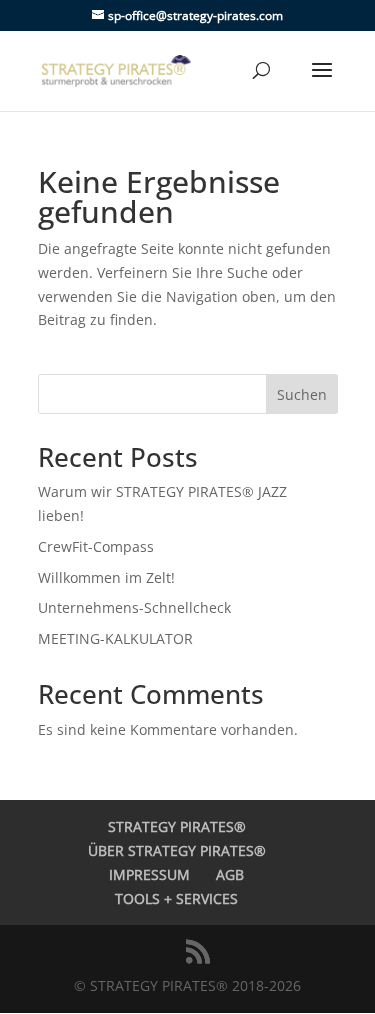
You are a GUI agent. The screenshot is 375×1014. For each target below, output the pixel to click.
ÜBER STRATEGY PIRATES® (177, 850)
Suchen (302, 394)
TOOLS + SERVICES (176, 898)
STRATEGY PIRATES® (177, 826)
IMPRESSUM (149, 874)
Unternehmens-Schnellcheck (134, 607)
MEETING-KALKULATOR (115, 638)
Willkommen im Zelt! (106, 577)
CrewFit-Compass (96, 546)
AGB (230, 874)
